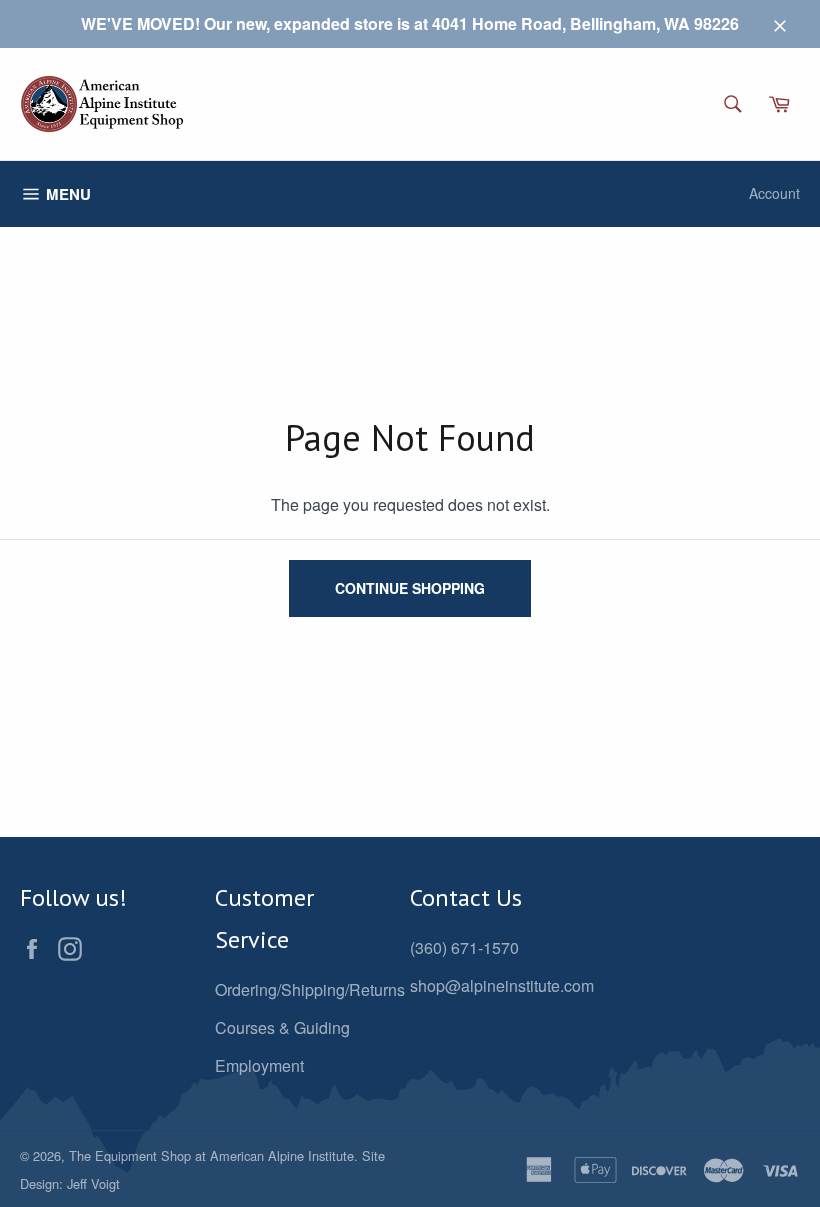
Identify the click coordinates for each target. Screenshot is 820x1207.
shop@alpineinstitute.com (502, 985)
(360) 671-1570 (464, 947)
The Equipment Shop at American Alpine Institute (211, 1155)
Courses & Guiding (282, 1027)
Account (774, 193)
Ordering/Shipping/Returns (310, 989)
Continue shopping (410, 588)
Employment (259, 1065)
